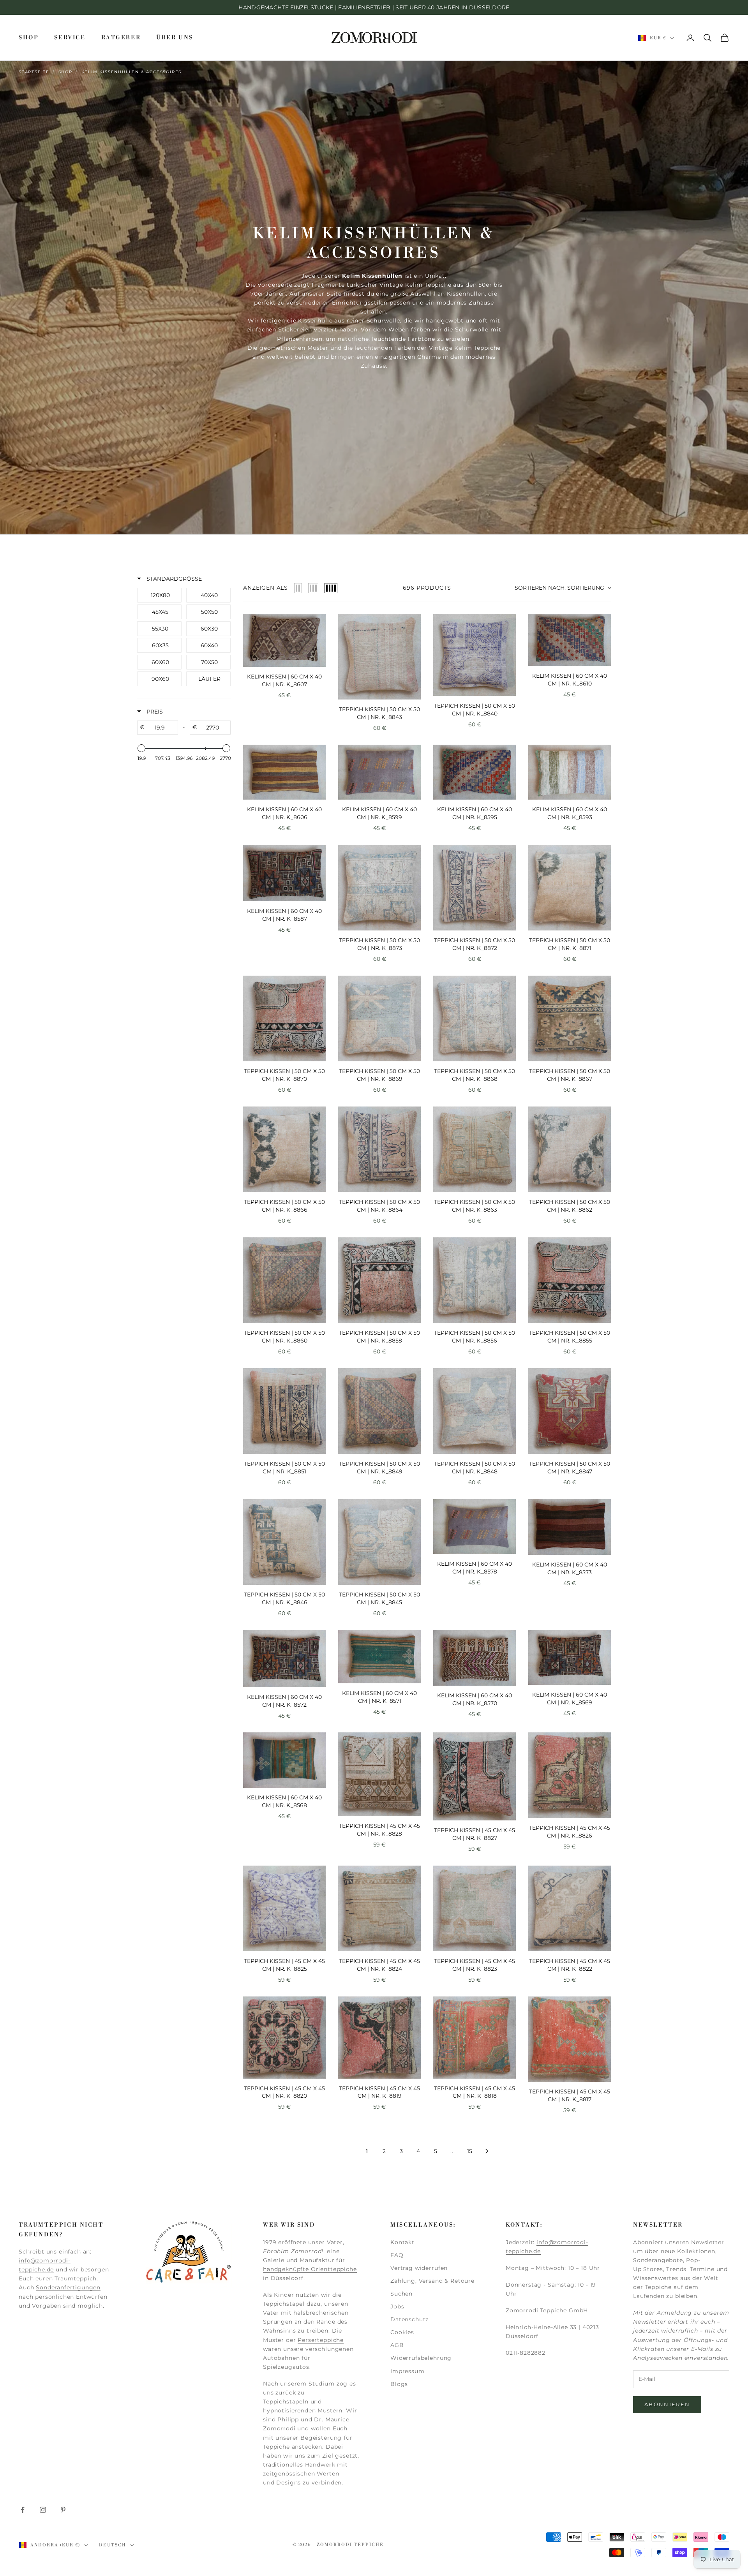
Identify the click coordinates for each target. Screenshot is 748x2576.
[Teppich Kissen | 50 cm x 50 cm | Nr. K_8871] (570, 888)
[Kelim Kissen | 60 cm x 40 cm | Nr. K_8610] (570, 640)
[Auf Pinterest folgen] (63, 2510)
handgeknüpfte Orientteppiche (310, 2269)
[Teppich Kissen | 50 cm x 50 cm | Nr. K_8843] (379, 657)
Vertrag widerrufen (419, 2268)
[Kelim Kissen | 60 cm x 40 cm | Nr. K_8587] (284, 873)
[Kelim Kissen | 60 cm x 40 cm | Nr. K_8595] (475, 772)
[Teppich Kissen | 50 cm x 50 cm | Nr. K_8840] (475, 655)
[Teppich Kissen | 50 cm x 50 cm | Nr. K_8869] (379, 1018)
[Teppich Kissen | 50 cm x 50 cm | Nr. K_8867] (570, 1018)
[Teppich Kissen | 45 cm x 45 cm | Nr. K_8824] (379, 1908)
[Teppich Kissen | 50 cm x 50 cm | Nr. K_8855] (570, 1280)
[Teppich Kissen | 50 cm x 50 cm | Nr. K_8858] (379, 1280)
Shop (29, 38)
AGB (397, 2345)
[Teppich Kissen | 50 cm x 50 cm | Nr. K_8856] (475, 1280)
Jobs (397, 2306)
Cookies (402, 2332)
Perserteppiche (321, 2340)
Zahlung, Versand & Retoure (432, 2281)
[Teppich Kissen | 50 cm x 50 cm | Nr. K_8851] (284, 1411)
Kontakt (402, 2242)
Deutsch (113, 2545)
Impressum (408, 2371)
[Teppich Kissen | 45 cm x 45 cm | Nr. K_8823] (475, 1908)
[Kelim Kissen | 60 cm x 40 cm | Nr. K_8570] (475, 1658)
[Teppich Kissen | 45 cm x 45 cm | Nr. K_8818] (475, 2038)
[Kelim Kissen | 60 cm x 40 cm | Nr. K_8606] (284, 772)
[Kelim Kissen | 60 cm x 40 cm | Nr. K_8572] (284, 1659)
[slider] (141, 748)
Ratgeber (121, 38)
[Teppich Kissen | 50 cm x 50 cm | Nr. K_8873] (379, 888)
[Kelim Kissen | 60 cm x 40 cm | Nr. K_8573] (570, 1527)
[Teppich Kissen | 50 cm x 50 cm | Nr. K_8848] (475, 1411)
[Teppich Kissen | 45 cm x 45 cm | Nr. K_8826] (570, 1775)
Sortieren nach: (559, 588)
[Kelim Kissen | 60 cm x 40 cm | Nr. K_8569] (570, 1657)
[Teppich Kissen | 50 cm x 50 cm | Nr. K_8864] (379, 1149)
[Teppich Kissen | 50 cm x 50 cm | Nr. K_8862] (570, 1149)
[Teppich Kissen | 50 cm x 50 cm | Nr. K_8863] (475, 1149)
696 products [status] (427, 588)
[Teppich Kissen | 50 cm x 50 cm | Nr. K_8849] (379, 1411)
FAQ (397, 2255)
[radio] (298, 588)
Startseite (34, 72)
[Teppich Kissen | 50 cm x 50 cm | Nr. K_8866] (284, 1149)
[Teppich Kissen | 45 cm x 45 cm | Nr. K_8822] (570, 1908)
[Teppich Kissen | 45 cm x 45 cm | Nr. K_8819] (379, 2038)
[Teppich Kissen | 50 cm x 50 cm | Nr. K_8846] (284, 1542)
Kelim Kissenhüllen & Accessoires (132, 72)
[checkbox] (160, 595)
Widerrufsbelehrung (421, 2358)
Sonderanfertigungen (68, 2287)
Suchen (401, 2294)
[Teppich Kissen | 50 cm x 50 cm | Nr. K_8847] (570, 1411)
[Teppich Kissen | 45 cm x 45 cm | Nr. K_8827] (475, 1776)
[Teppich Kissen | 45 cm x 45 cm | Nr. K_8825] (284, 1908)
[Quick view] (318, 659)
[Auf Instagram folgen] (43, 2510)
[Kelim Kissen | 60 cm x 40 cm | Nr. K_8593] (570, 772)
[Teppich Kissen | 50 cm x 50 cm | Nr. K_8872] (475, 888)
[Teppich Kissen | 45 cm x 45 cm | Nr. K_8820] (284, 2038)
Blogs (399, 2384)
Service (70, 38)
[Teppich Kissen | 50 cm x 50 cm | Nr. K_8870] (284, 1018)
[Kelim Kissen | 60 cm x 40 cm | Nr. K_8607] (284, 640)
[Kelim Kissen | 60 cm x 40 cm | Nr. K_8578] (475, 1527)
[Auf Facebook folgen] (23, 2510)
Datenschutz (409, 2319)
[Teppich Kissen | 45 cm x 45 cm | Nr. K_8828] (379, 1774)
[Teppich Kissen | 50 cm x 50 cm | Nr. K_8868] (475, 1018)
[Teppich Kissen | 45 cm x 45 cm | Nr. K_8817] (570, 2039)
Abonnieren (667, 2404)
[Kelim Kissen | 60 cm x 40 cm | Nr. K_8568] (284, 1760)
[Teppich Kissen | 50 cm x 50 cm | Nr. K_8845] (379, 1542)
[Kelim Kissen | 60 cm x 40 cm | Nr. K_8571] (379, 1657)
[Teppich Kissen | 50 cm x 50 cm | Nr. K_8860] (284, 1280)
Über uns (175, 38)
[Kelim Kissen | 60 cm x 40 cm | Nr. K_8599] (379, 772)
